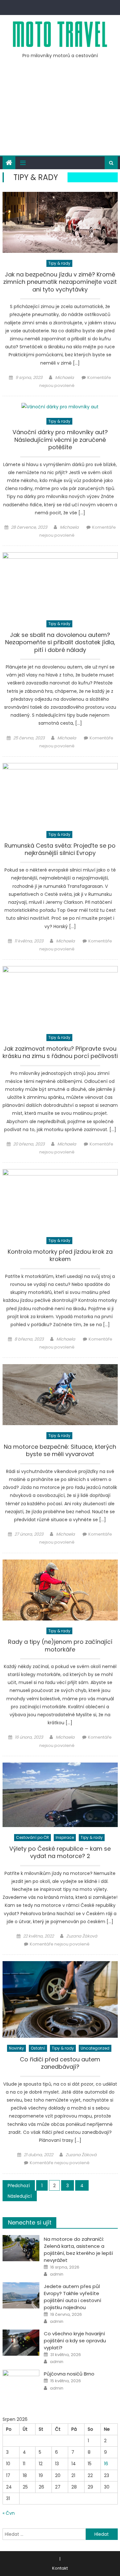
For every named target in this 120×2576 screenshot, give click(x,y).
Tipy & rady (59, 263)
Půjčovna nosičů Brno (69, 2374)
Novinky (16, 2048)
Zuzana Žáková (82, 1936)
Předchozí (19, 2186)
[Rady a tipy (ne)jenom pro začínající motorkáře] (60, 1590)
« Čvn (9, 2513)
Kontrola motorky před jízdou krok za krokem (60, 1255)
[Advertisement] (60, 111)
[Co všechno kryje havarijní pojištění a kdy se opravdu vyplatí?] (21, 2343)
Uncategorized (95, 2048)
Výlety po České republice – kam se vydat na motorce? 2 (60, 1852)
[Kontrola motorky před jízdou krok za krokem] (60, 1200)
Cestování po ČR (32, 1837)
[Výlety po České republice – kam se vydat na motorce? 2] (60, 1795)
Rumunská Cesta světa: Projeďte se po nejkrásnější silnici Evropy (60, 849)
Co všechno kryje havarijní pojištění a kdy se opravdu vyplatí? (75, 2341)
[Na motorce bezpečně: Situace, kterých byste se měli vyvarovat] (60, 1395)
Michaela (64, 378)
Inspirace (65, 1837)
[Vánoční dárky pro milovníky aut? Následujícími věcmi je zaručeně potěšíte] (60, 407)
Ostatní (38, 2048)
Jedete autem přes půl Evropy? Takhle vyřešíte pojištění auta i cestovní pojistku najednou (72, 2297)
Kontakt (60, 2568)
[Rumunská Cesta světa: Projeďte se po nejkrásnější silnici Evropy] (60, 793)
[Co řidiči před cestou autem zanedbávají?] (60, 1999)
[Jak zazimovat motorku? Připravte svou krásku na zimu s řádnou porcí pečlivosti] (60, 997)
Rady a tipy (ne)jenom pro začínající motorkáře (60, 1646)
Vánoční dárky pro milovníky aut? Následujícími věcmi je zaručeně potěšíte (60, 440)
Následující (20, 2196)
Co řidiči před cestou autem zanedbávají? (60, 2063)
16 (106, 2464)
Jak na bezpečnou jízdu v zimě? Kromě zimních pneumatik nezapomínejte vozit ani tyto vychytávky (60, 282)
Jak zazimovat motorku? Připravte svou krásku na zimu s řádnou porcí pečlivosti (60, 1052)
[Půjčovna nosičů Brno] (21, 2383)
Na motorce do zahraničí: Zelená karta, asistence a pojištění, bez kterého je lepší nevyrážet (78, 2250)
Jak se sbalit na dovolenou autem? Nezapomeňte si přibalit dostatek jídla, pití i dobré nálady (60, 642)
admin (57, 2274)
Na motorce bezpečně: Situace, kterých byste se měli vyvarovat (60, 1450)
